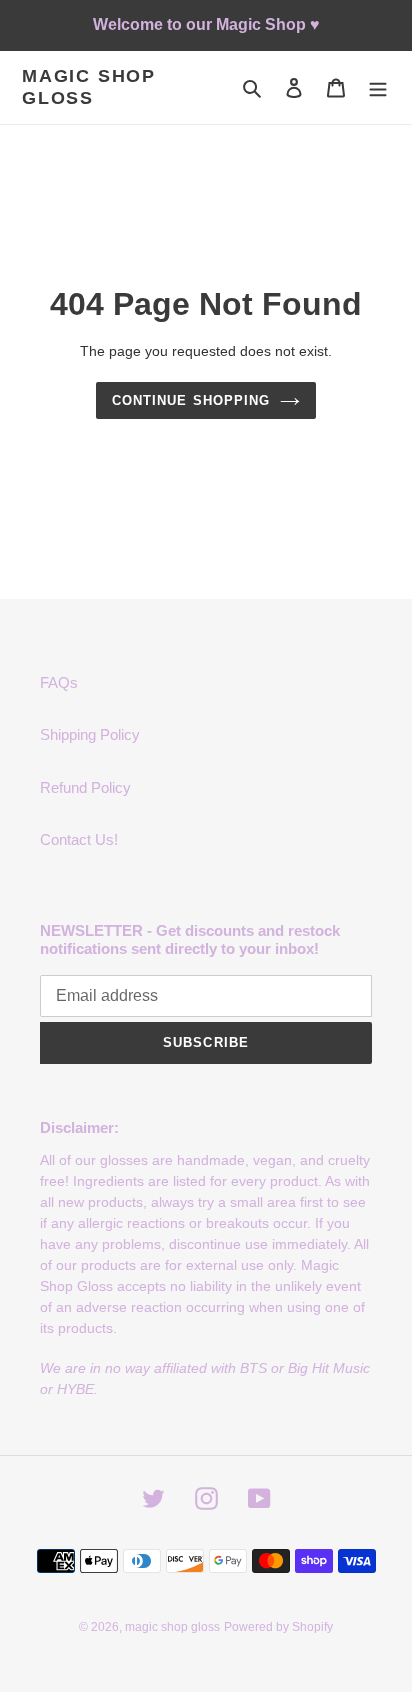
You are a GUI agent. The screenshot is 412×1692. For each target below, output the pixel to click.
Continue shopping (191, 400)
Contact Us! (79, 839)
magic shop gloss (89, 87)
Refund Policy (85, 787)
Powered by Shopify (278, 1627)
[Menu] (378, 87)
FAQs (59, 682)
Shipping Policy (90, 734)
